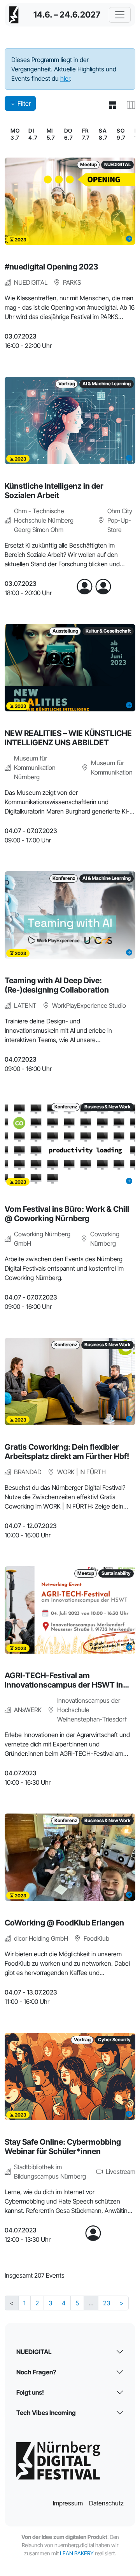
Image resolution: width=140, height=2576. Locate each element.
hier (65, 78)
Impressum (68, 2503)
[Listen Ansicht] (109, 105)
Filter (24, 103)
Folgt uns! (30, 2392)
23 (107, 2303)
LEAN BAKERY (77, 2553)
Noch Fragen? (36, 2372)
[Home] (14, 15)
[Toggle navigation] (120, 15)
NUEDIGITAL (34, 2352)
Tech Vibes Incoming (46, 2413)
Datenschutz (106, 2503)
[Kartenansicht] (128, 105)
